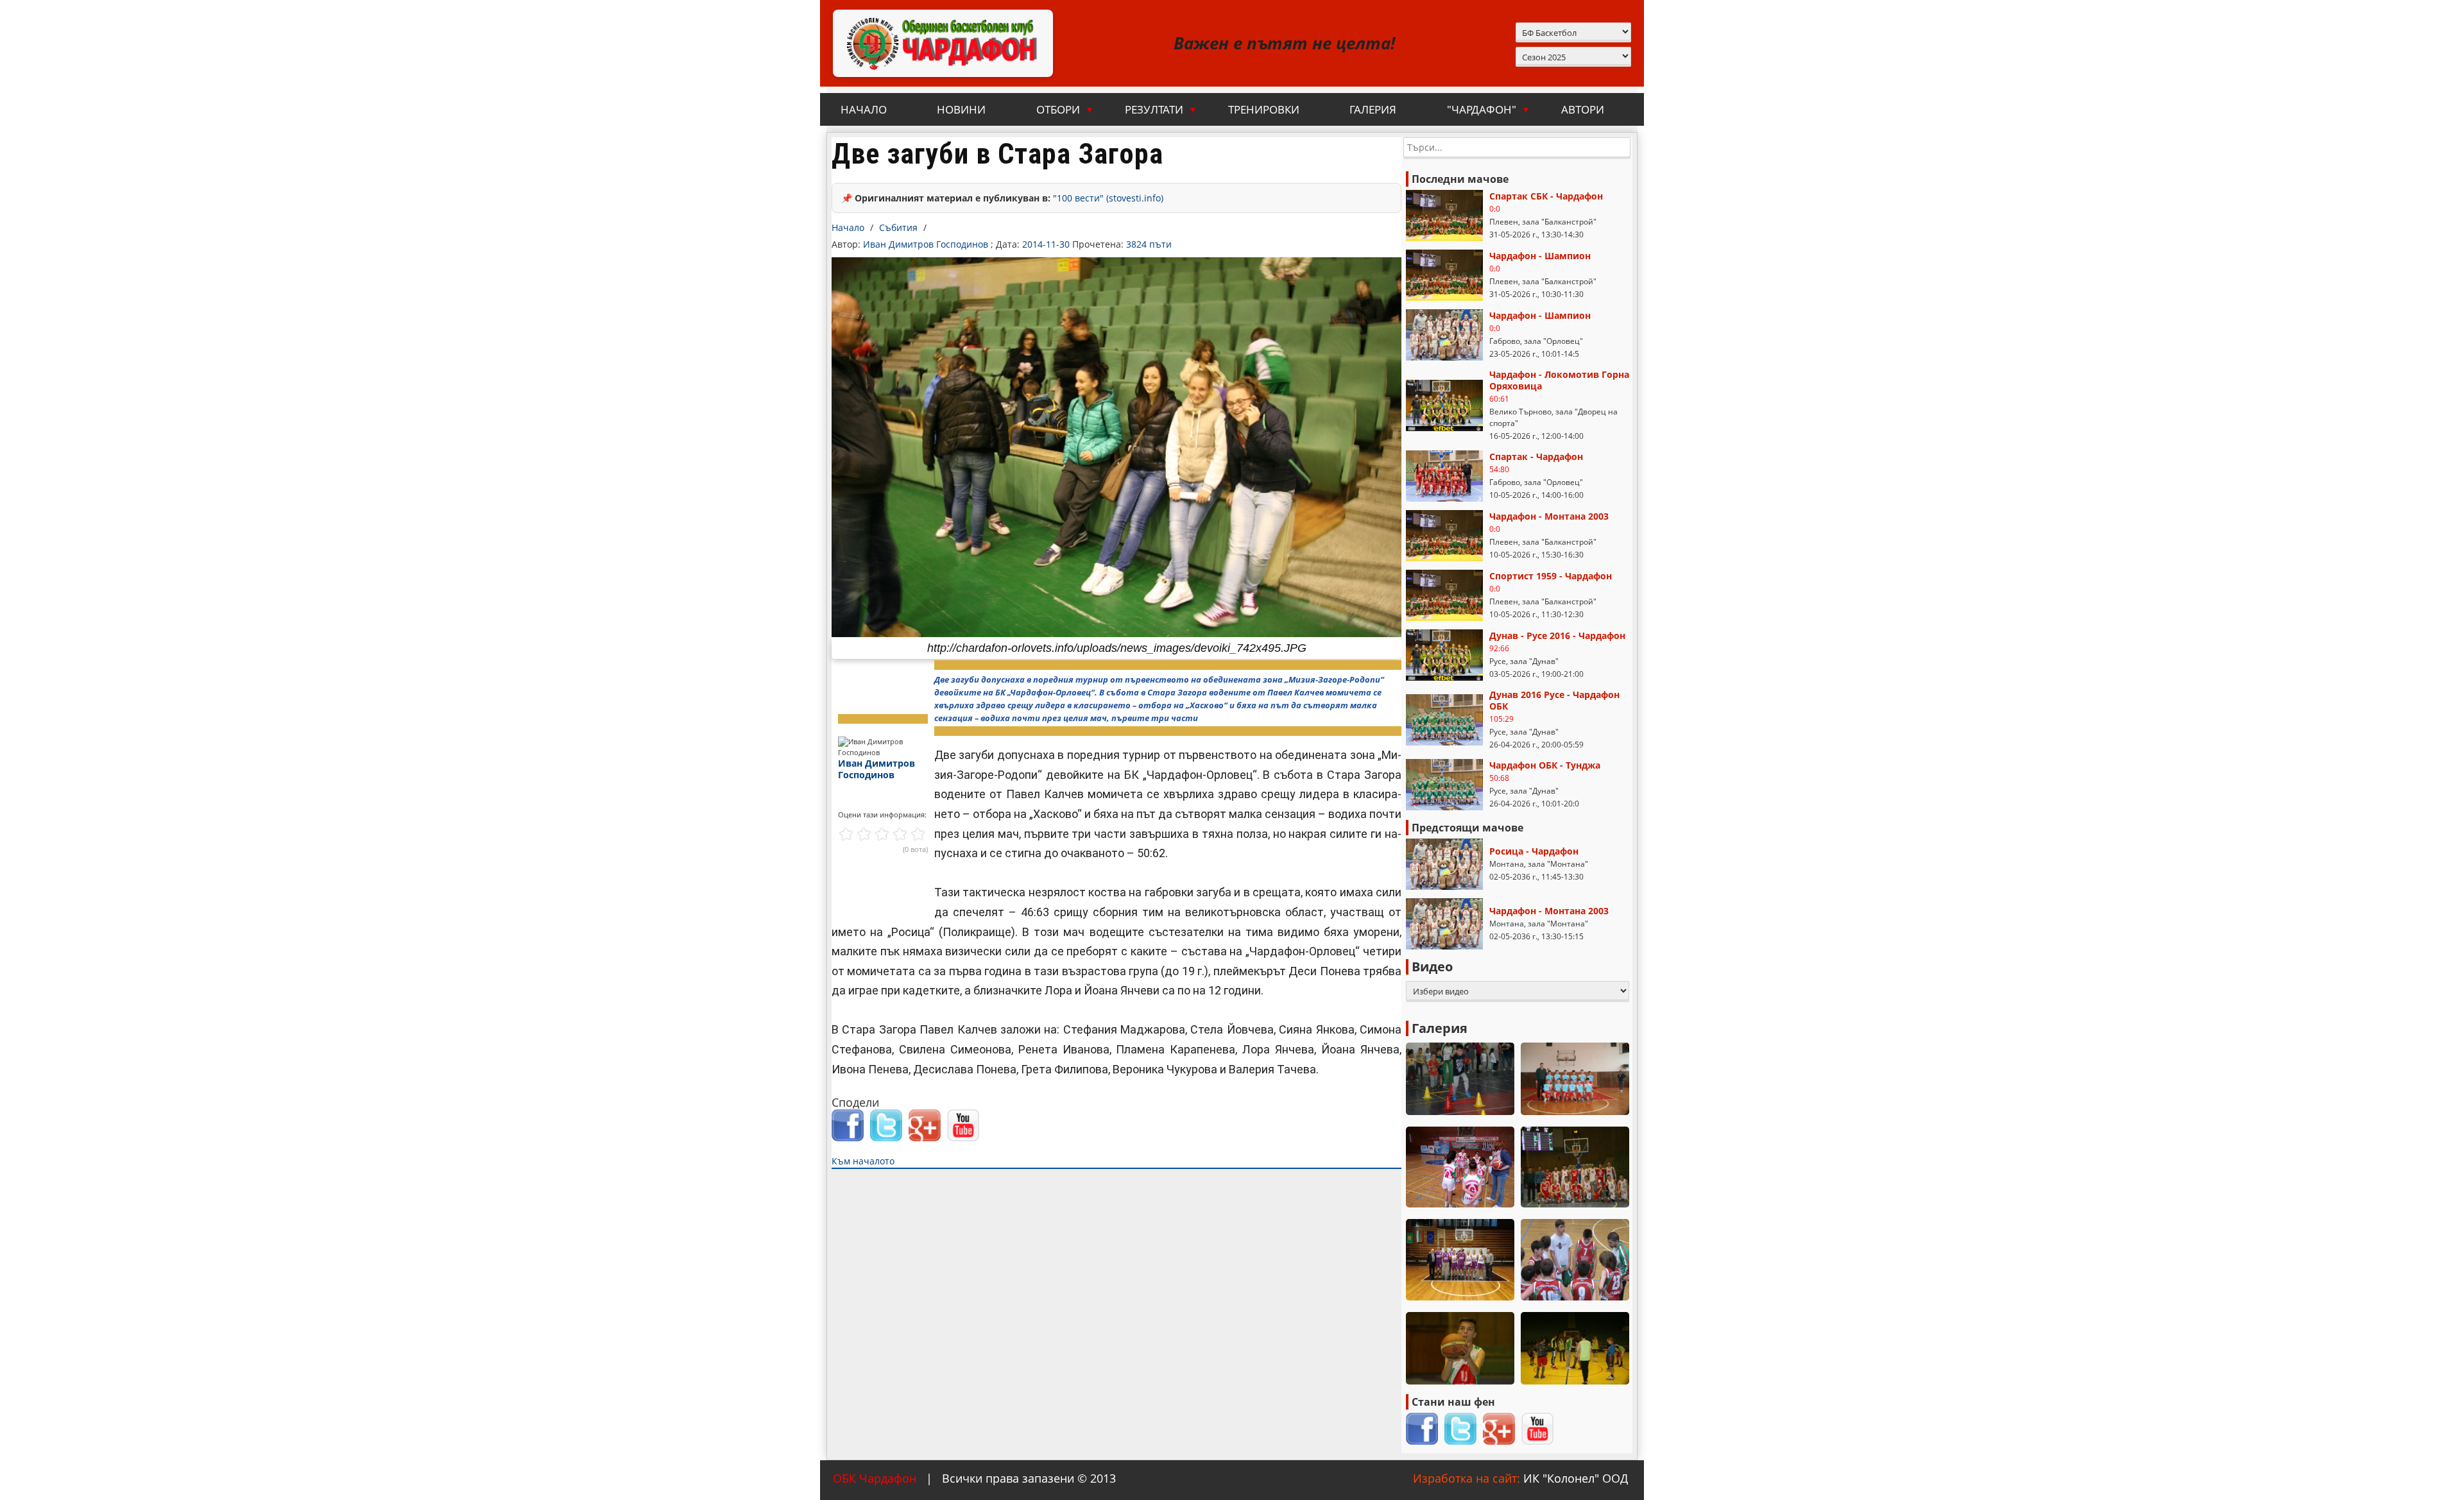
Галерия (1373, 109)
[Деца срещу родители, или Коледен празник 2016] (1575, 1348)
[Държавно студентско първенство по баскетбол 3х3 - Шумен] (1460, 1260)
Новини (961, 109)
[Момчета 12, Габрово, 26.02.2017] (1460, 1348)
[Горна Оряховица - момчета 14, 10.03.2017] (1575, 1260)
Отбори (1065, 109)
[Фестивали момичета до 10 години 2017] (1460, 1167)
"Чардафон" (1489, 109)
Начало (864, 109)
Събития (898, 227)
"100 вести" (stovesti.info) (1108, 198)
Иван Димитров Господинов (927, 244)
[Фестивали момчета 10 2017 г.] (1575, 1079)
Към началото (863, 1161)
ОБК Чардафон (875, 1478)
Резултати (1161, 109)
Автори (1583, 109)
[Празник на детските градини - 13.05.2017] (1460, 1079)
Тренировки (1264, 109)
